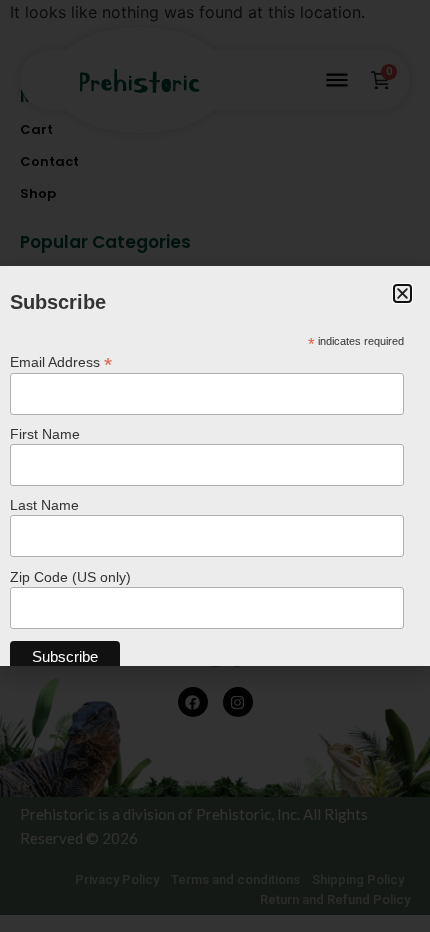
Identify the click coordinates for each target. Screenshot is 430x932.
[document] (215, 466)
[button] (402, 293)
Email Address (61, 361)
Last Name (44, 505)
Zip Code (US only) (70, 577)
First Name (45, 434)
